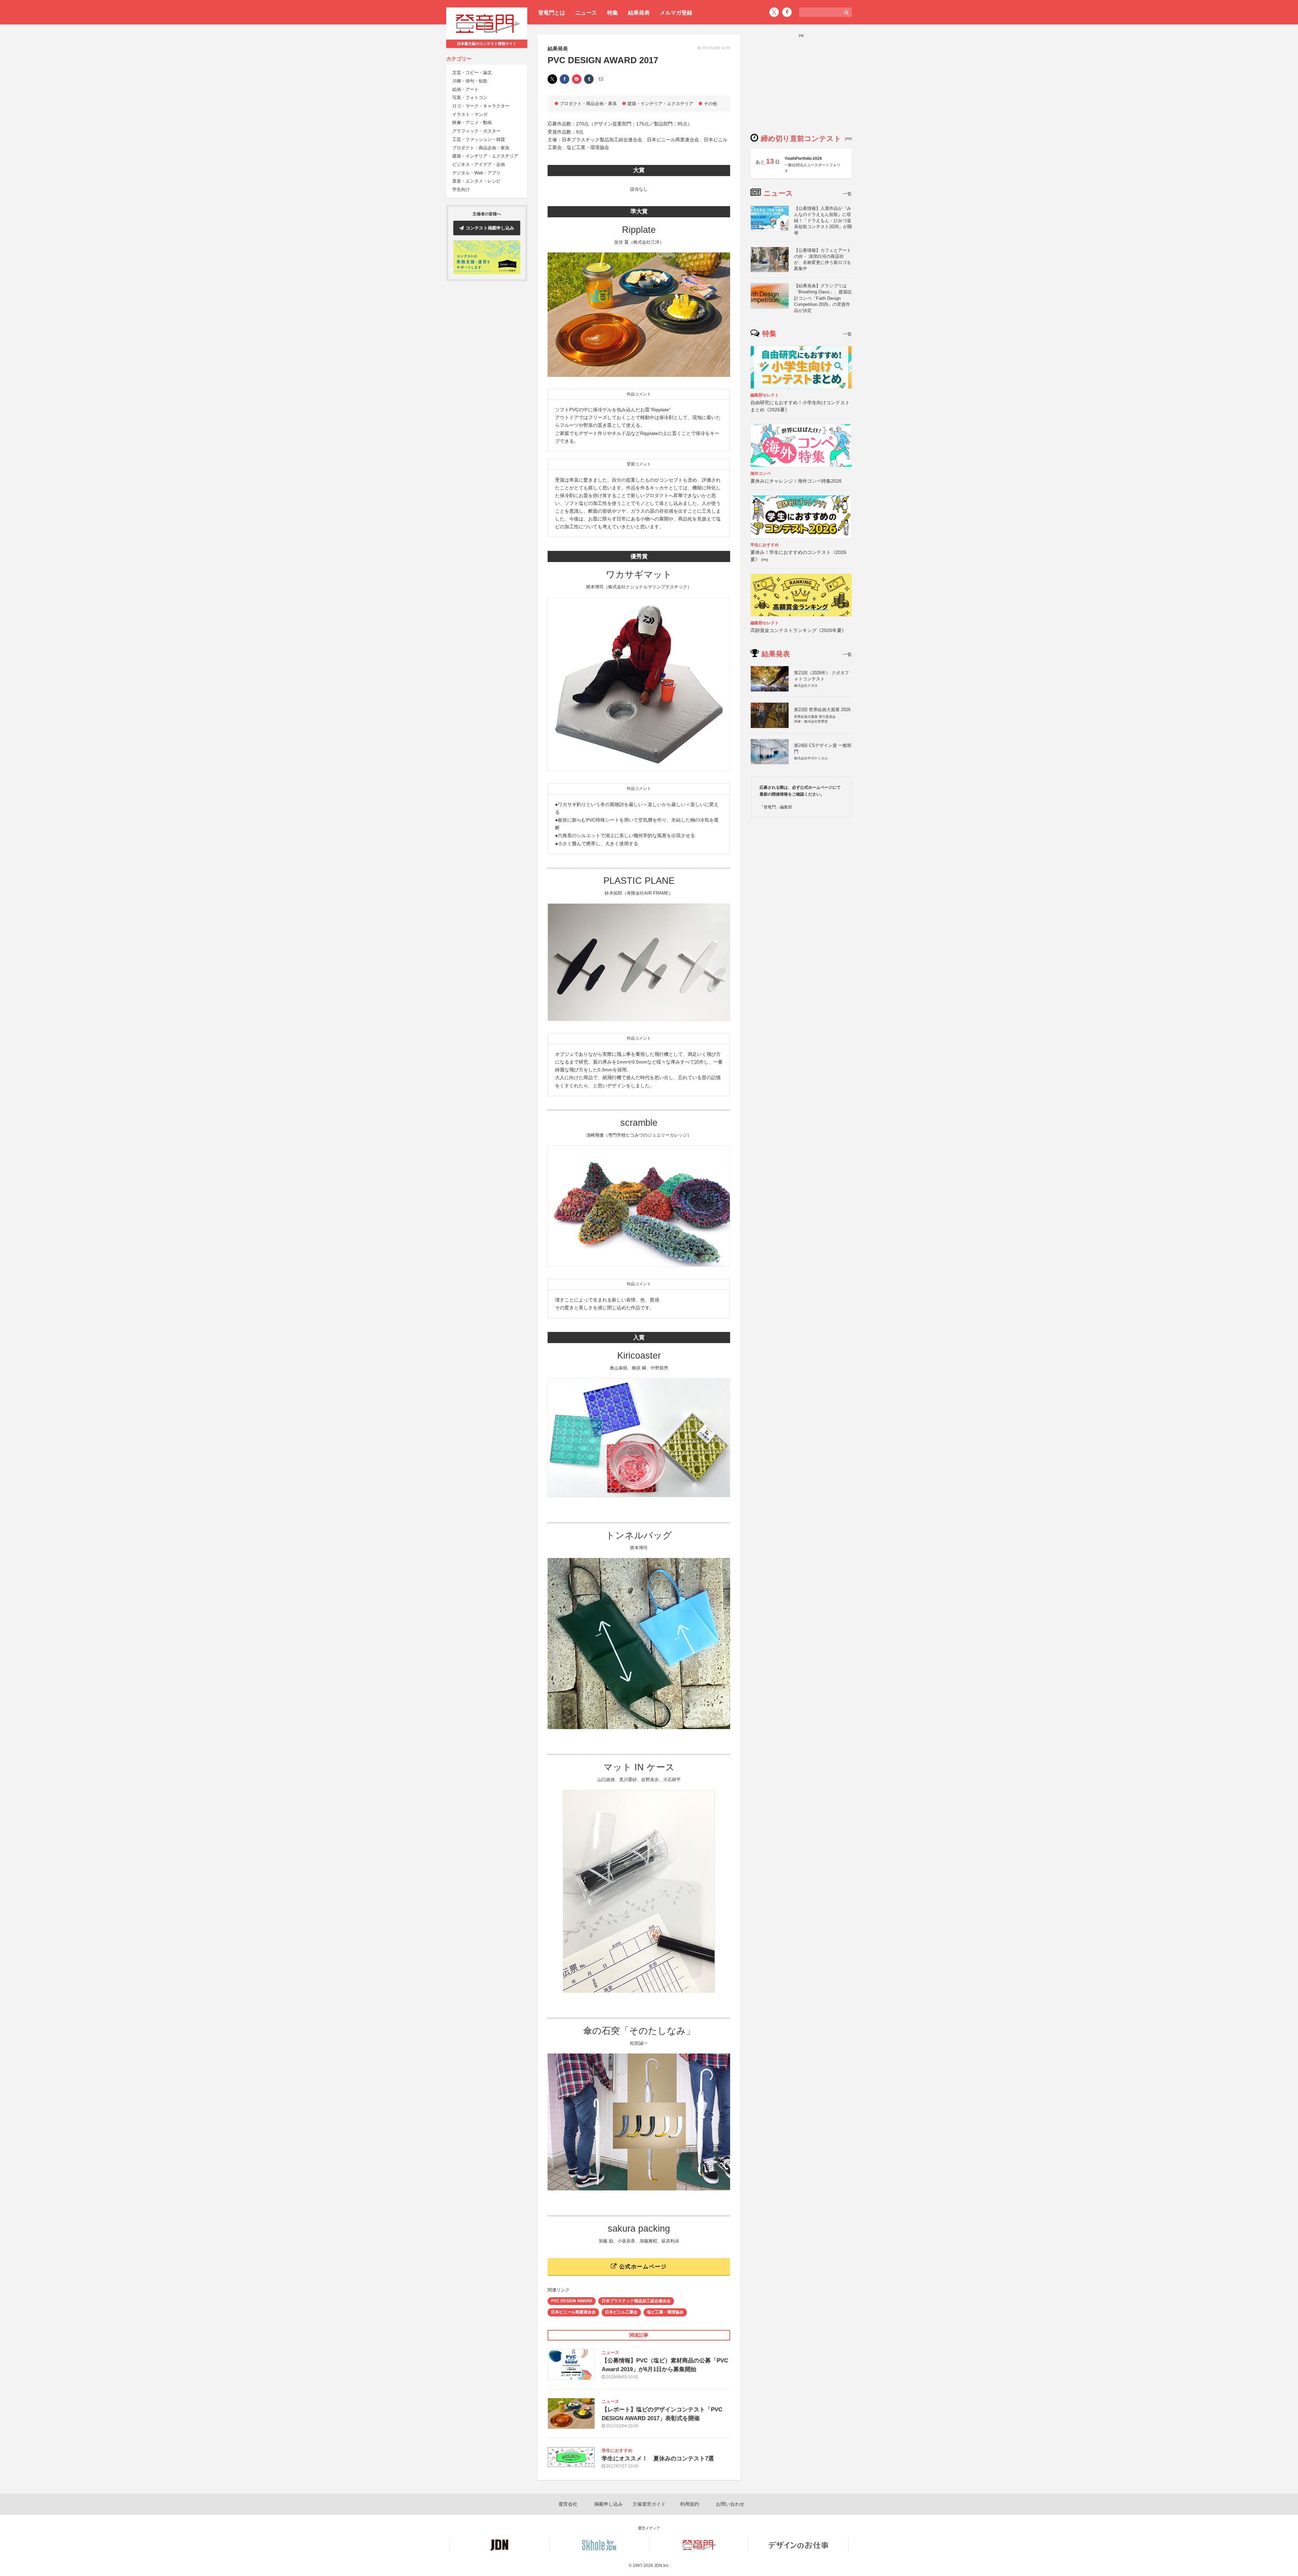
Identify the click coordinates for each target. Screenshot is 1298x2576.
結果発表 (639, 13)
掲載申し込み (608, 2504)
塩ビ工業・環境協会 (665, 2312)
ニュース (586, 13)
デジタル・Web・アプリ (476, 173)
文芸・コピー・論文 (472, 73)
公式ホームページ (642, 2267)
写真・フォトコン (470, 98)
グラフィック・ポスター (476, 131)
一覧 (847, 194)
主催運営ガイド (649, 2504)
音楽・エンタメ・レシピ (476, 181)
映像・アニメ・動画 (472, 123)
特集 (612, 13)
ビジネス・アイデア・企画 (479, 164)
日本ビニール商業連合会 (573, 2312)
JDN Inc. (662, 2566)
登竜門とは (552, 13)
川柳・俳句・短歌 (470, 81)
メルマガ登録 (676, 13)
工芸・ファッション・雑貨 (479, 139)
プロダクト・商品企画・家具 (481, 148)
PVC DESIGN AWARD (572, 2301)
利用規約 (690, 2504)
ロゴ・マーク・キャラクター (481, 106)
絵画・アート (465, 89)
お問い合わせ (730, 2504)
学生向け (461, 189)
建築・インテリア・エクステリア (485, 156)
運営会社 (568, 2504)
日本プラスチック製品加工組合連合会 (636, 2301)
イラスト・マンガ (470, 114)
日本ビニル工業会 (621, 2312)
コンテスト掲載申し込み (490, 228)
